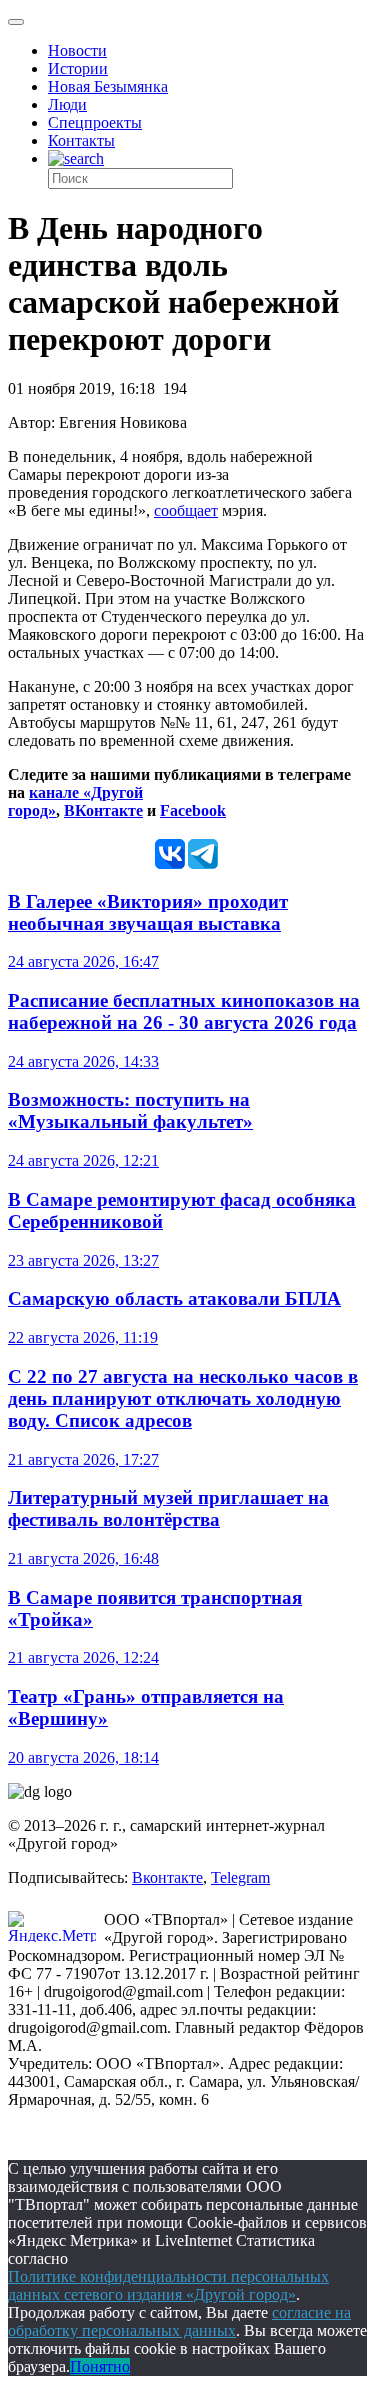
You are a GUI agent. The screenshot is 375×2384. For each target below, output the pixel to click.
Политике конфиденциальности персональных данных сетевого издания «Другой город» (168, 2285)
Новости (77, 50)
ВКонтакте (103, 810)
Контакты (81, 140)
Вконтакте (167, 1877)
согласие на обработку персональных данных (179, 2321)
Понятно (100, 2366)
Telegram (240, 1877)
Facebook (193, 810)
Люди (67, 104)
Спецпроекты (95, 122)
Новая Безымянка (108, 86)
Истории (78, 68)
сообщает (186, 510)
